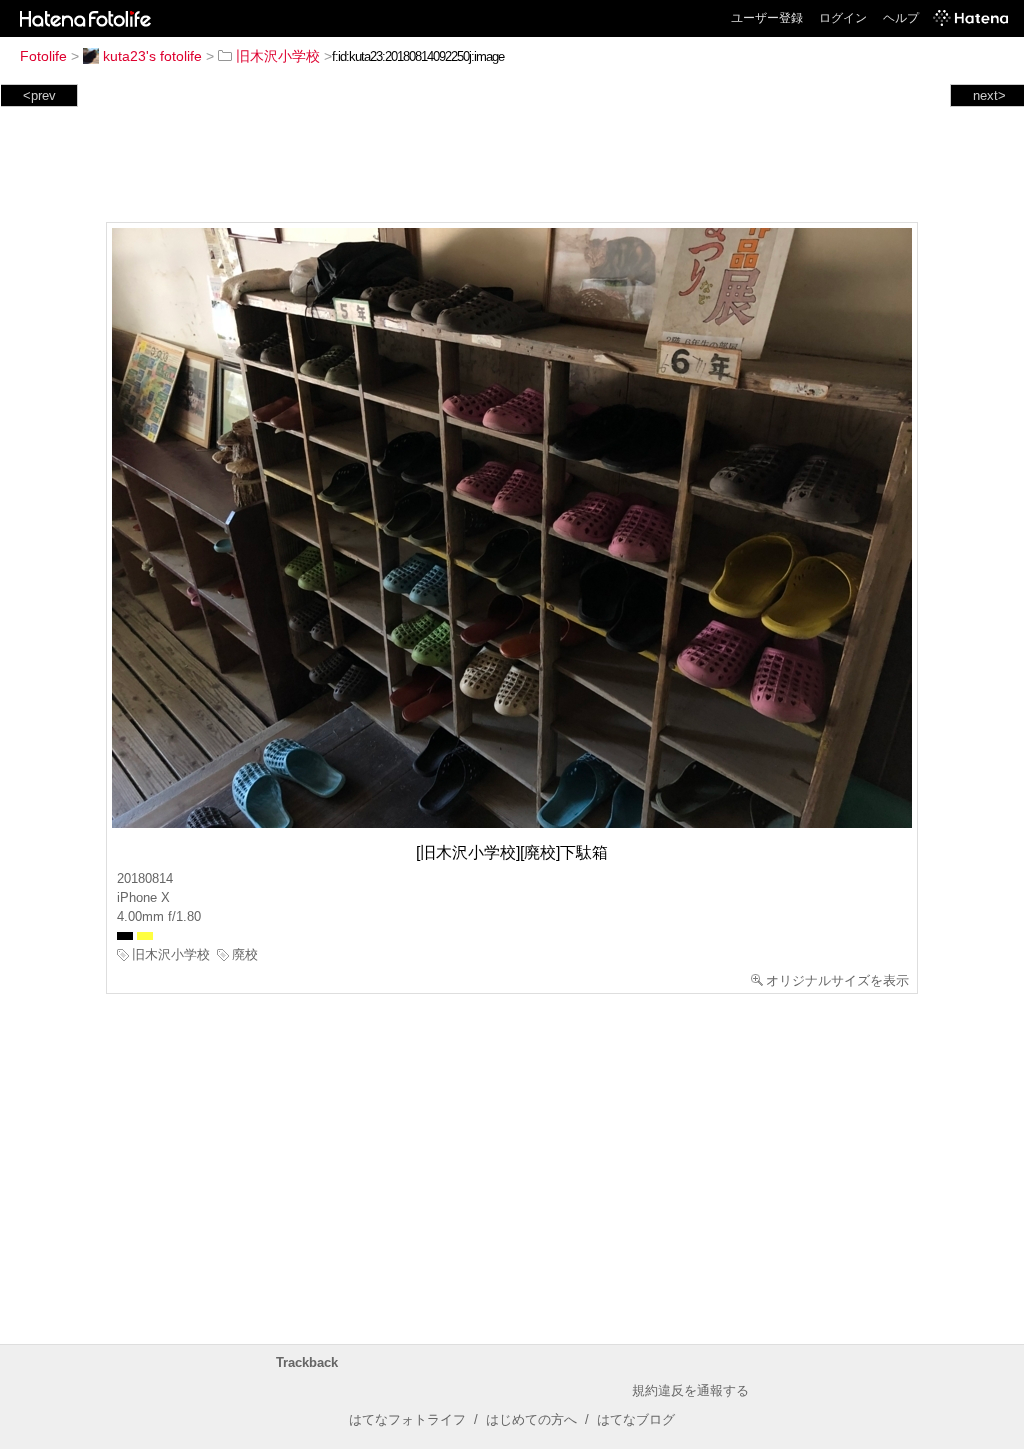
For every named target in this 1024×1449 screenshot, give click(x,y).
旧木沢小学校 (278, 56)
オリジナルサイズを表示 (837, 980)
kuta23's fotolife (152, 56)
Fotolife (43, 56)
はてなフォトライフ (407, 1419)
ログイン (843, 18)
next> (989, 95)
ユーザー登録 (767, 18)
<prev (39, 95)
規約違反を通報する (690, 1390)
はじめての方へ (531, 1419)
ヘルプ (901, 18)
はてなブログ (636, 1419)
